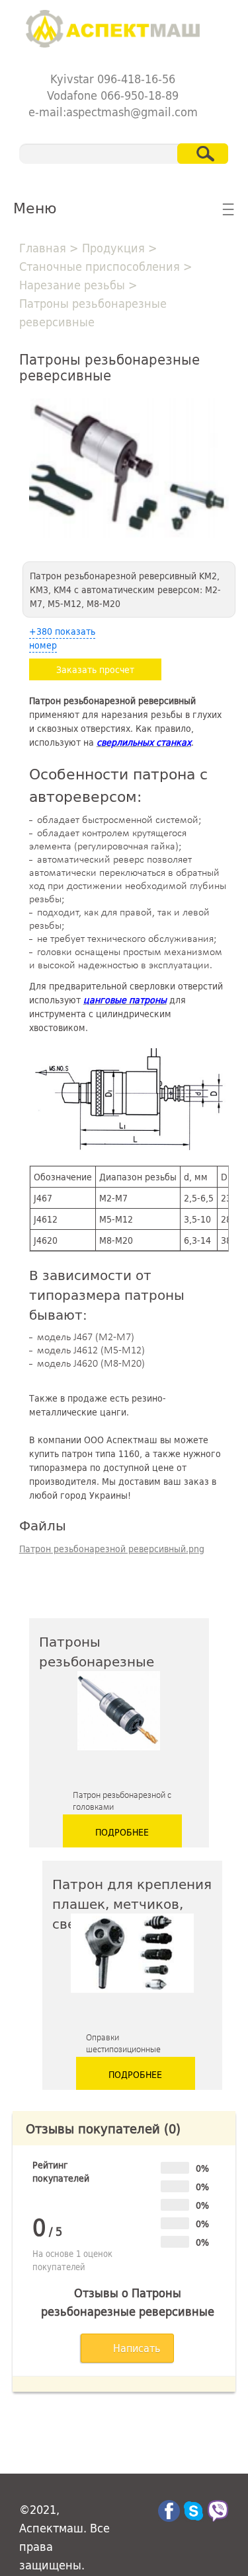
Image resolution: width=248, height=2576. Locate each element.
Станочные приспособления (100, 266)
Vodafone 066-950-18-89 (113, 95)
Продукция (113, 248)
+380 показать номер (62, 638)
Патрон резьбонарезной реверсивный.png (112, 1549)
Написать (137, 2348)
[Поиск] (203, 154)
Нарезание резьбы (72, 285)
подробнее (122, 1832)
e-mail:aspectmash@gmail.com (113, 112)
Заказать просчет (95, 669)
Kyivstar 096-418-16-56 (113, 79)
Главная (43, 248)
